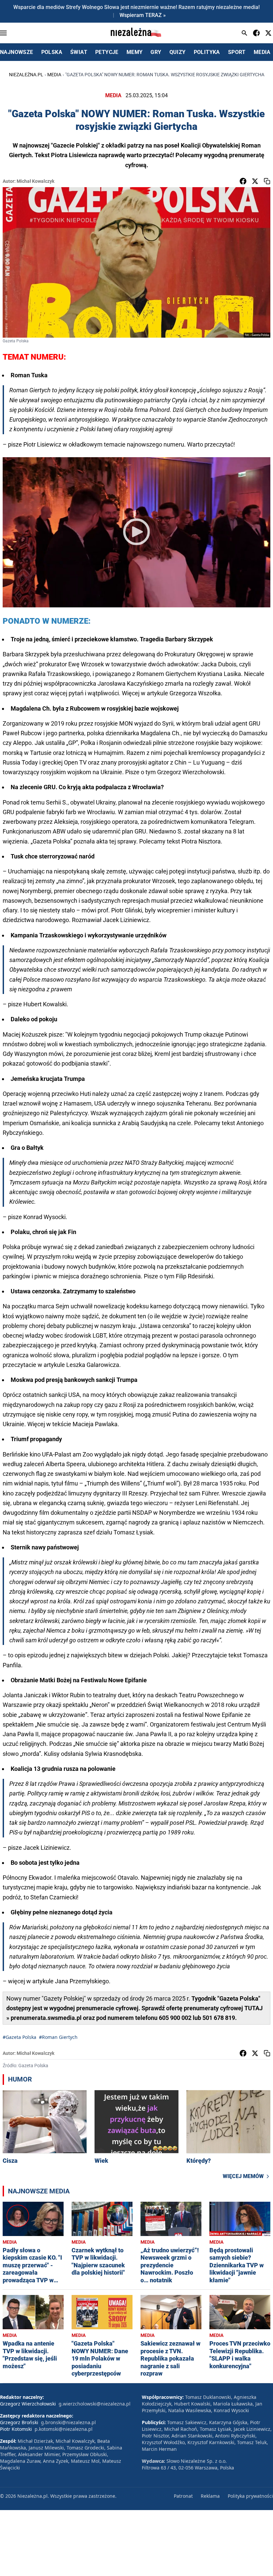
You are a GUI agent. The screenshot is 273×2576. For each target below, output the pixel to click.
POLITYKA (207, 52)
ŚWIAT (79, 52)
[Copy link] (267, 181)
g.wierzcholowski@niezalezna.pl (95, 2404)
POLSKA (52, 52)
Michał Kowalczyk (35, 181)
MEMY (135, 52)
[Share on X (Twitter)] (255, 181)
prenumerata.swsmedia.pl (46, 2018)
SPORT (237, 52)
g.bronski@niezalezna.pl (68, 2422)
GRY (156, 52)
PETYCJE (107, 52)
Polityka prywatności (250, 2496)
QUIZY (178, 52)
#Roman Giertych (58, 2037)
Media (54, 75)
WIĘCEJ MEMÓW (243, 2176)
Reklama (210, 2496)
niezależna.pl (26, 75)
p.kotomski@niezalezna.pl (64, 2429)
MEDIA (262, 52)
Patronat (183, 2496)
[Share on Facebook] (243, 181)
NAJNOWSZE (17, 52)
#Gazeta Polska (19, 2037)
